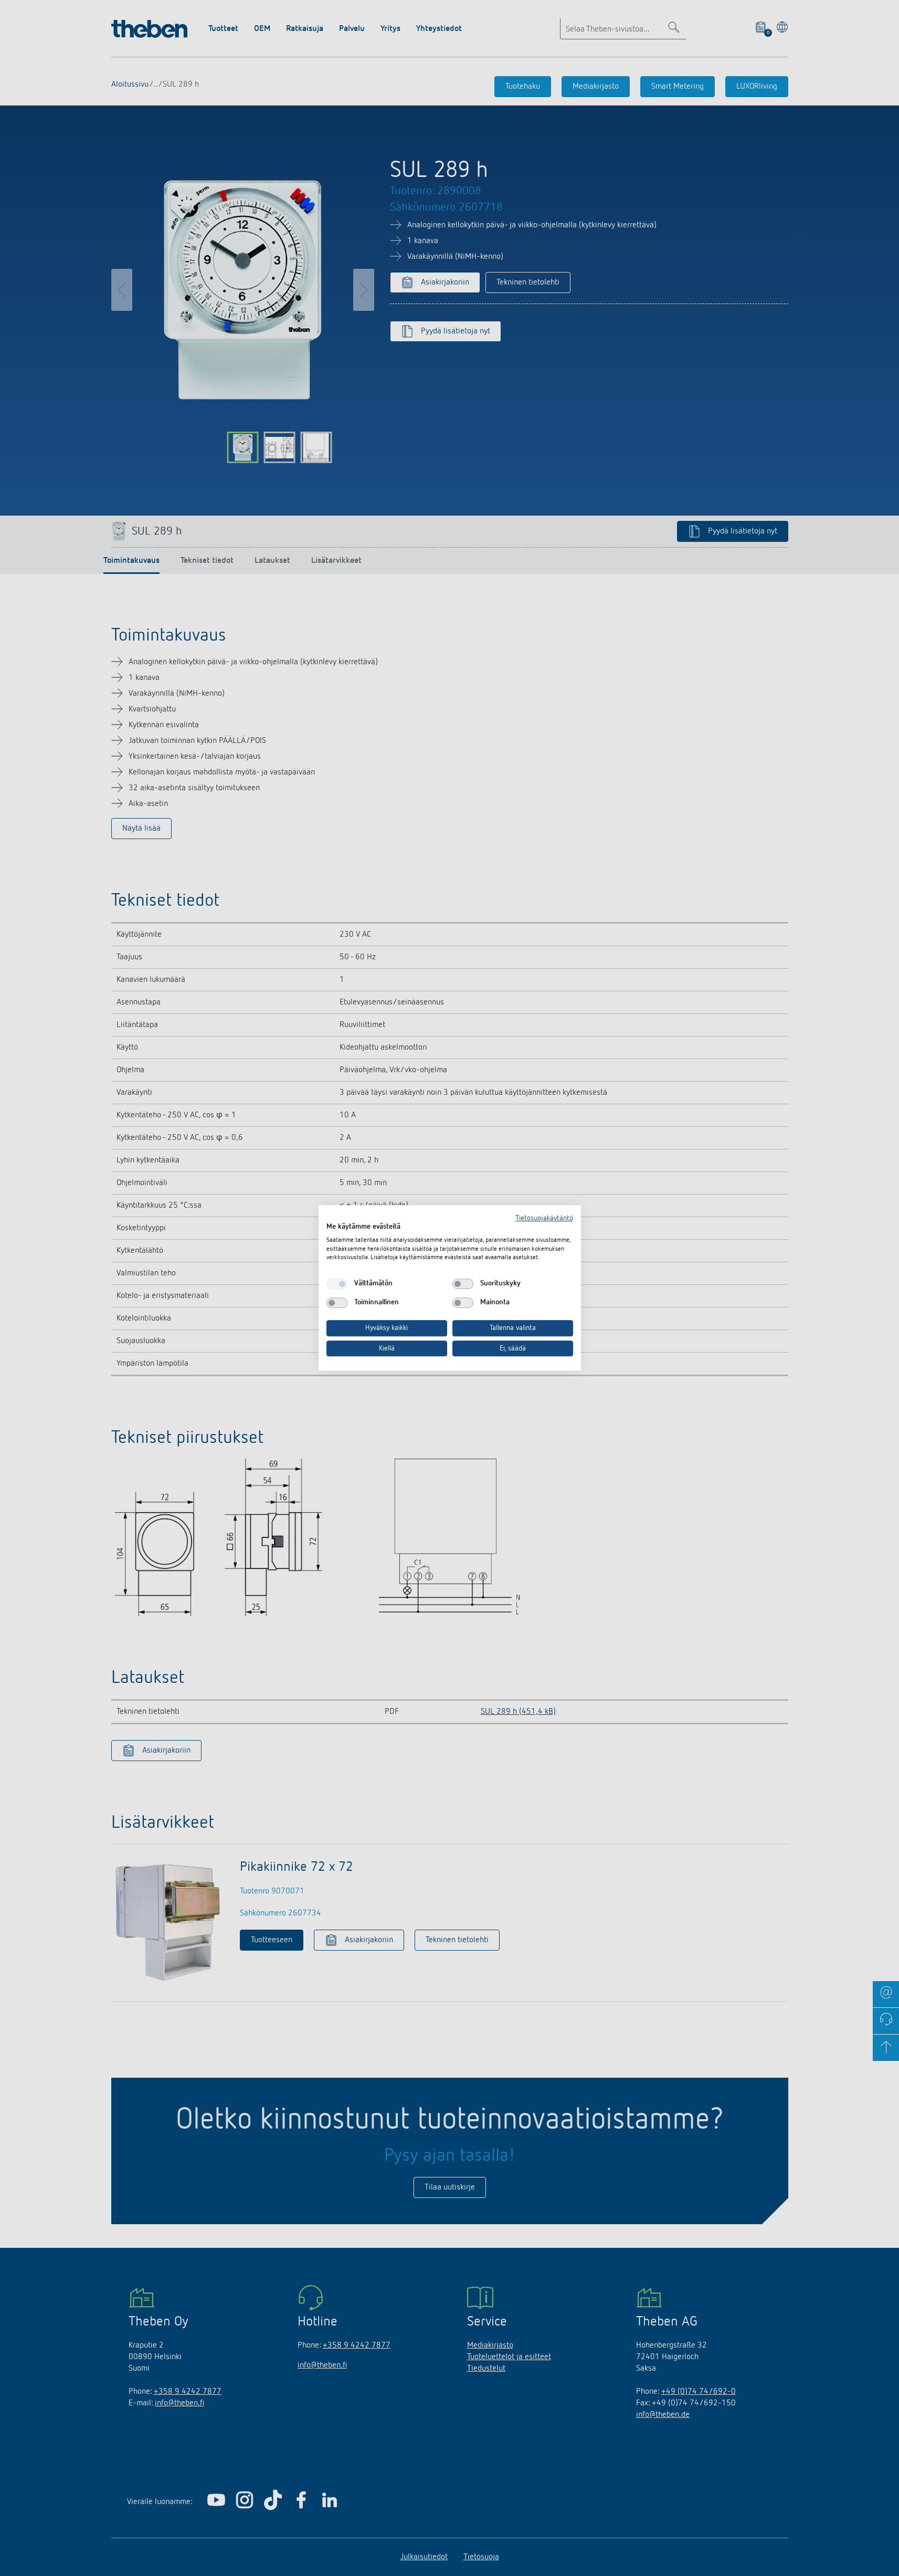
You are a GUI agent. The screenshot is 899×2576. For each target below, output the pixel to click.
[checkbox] (337, 1284)
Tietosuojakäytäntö (544, 1218)
